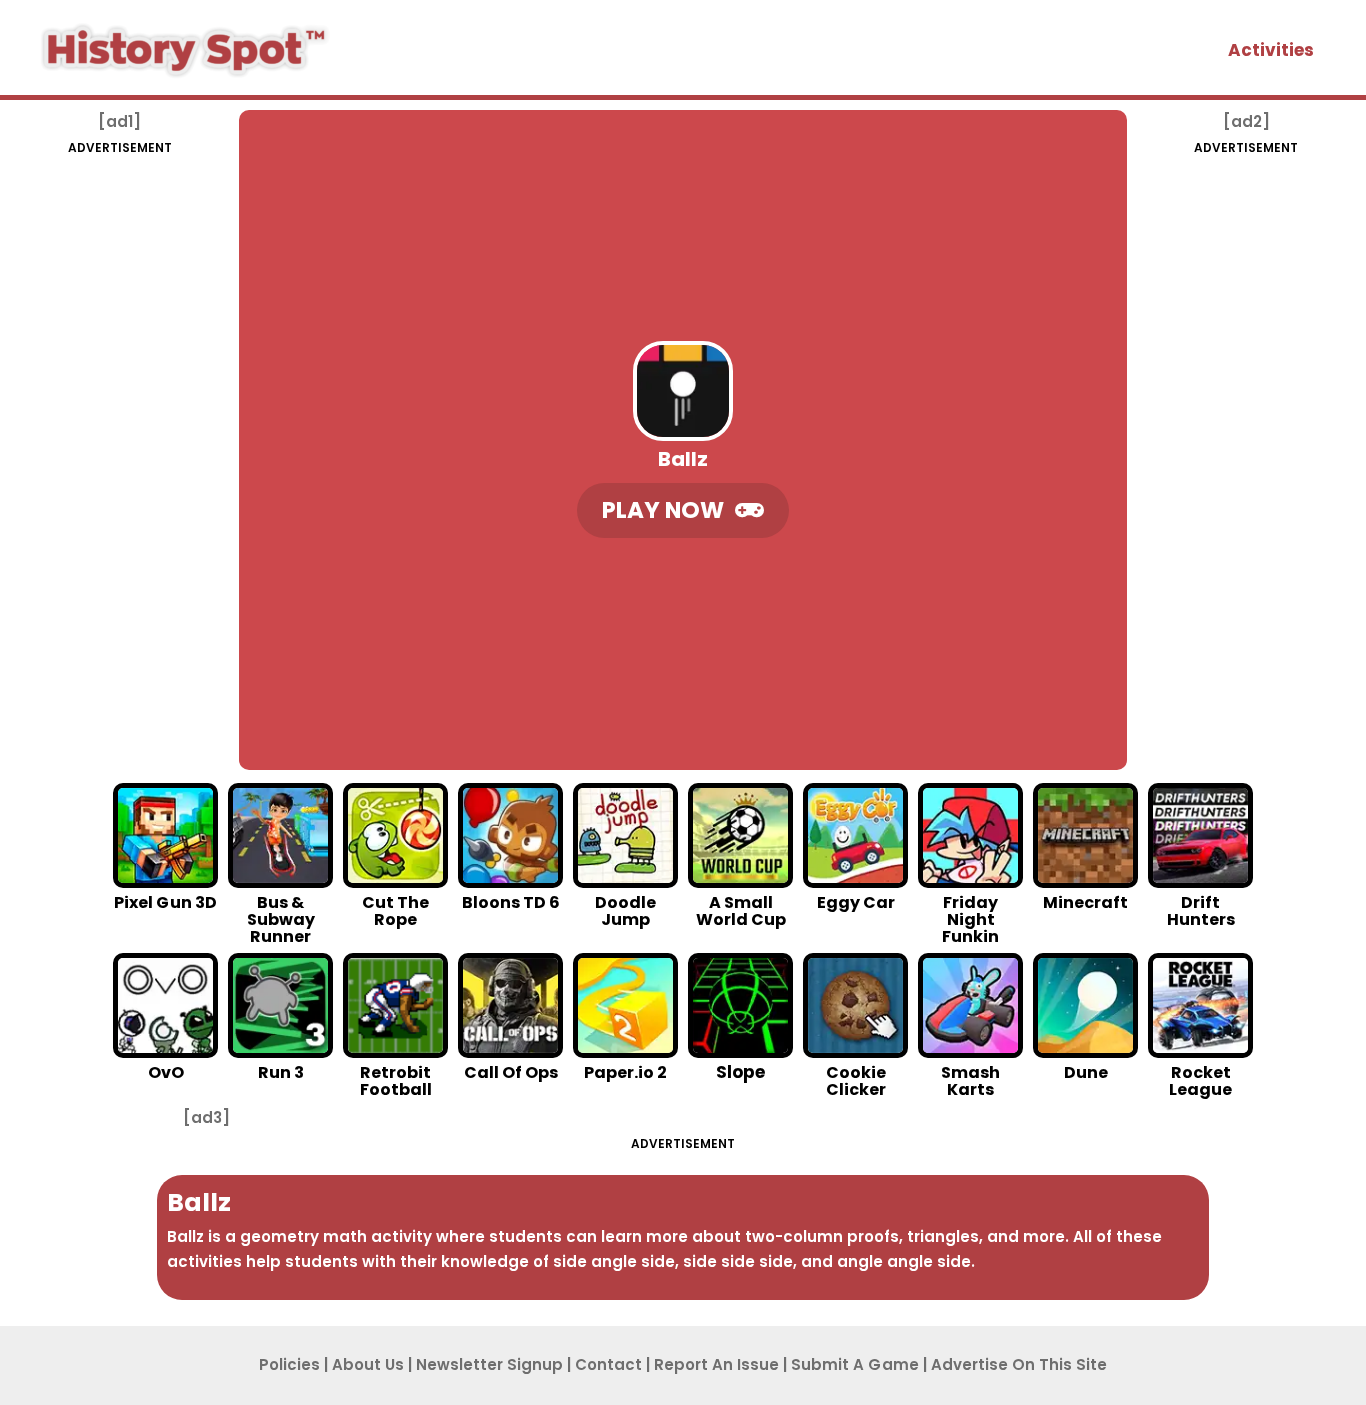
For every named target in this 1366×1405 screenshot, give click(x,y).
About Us (368, 1364)
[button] (683, 510)
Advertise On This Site (1019, 1364)
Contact (608, 1364)
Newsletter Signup (489, 1364)
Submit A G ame (855, 1364)
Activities (1271, 50)
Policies (289, 1364)
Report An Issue (716, 1364)
